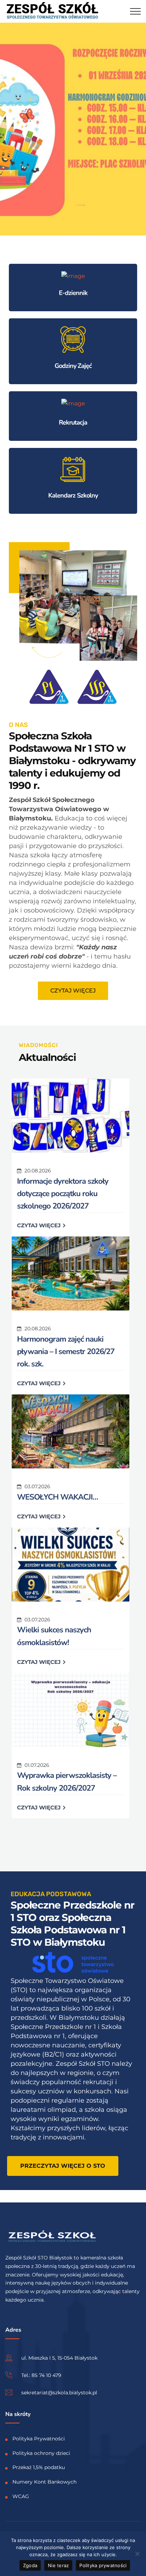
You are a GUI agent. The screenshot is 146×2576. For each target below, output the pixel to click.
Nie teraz (58, 2565)
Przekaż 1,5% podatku (39, 2467)
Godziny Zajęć (73, 366)
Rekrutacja (73, 422)
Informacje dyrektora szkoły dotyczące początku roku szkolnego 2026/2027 (63, 1194)
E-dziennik (73, 293)
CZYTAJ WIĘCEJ (40, 1225)
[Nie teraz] (137, 2554)
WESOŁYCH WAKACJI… (57, 1497)
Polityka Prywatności (39, 2438)
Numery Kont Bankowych (44, 2482)
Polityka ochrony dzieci (41, 2453)
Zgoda (30, 2565)
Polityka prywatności (103, 2565)
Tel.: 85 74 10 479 (41, 2375)
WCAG (21, 2496)
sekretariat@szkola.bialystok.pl (59, 2392)
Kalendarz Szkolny (73, 495)
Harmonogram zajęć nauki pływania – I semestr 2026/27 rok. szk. (66, 1352)
